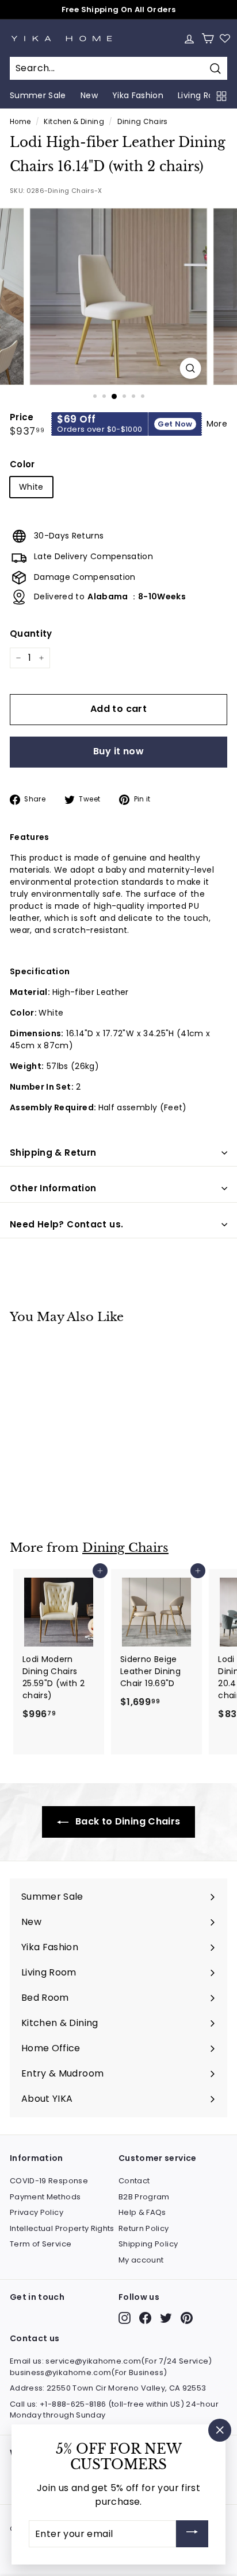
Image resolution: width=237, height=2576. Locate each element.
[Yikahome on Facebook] (145, 2318)
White (31, 487)
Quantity (31, 634)
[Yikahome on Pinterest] (187, 2318)
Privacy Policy (37, 2212)
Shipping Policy (148, 2244)
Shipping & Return (53, 1153)
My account (141, 2260)
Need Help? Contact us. (66, 1224)
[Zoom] (190, 368)
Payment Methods (45, 2197)
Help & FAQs (142, 2212)
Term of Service (41, 2244)
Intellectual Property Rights (62, 2228)
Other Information (53, 1188)
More (217, 424)
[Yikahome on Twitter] (166, 2318)
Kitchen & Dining (74, 122)
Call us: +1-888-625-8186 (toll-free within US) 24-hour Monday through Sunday (114, 2410)
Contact (134, 2181)
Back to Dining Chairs (127, 1821)
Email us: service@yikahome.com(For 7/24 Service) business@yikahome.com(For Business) (111, 2367)
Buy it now (118, 751)
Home (20, 122)
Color (22, 464)
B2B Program (144, 2197)
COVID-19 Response (49, 2181)
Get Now (175, 424)
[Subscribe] (192, 2534)
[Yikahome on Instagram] (125, 2318)
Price (22, 417)
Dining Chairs (143, 122)
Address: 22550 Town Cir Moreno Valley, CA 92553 (108, 2388)
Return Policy (144, 2228)
